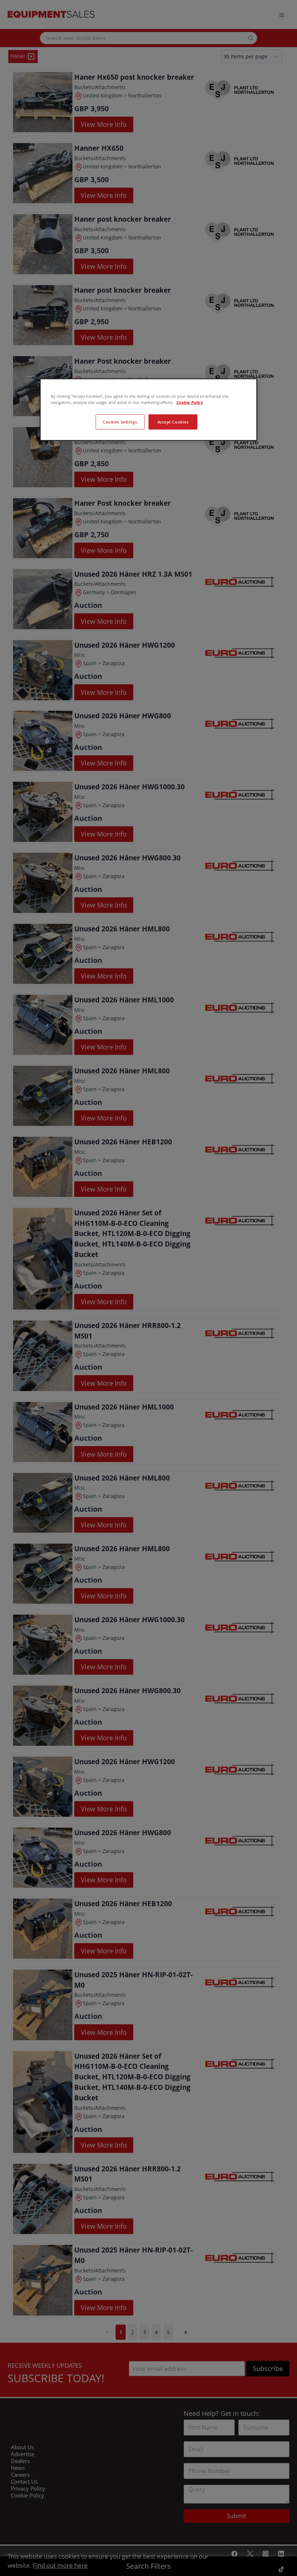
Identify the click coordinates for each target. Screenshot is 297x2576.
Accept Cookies (173, 421)
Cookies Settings (120, 421)
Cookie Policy (190, 402)
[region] (148, 409)
